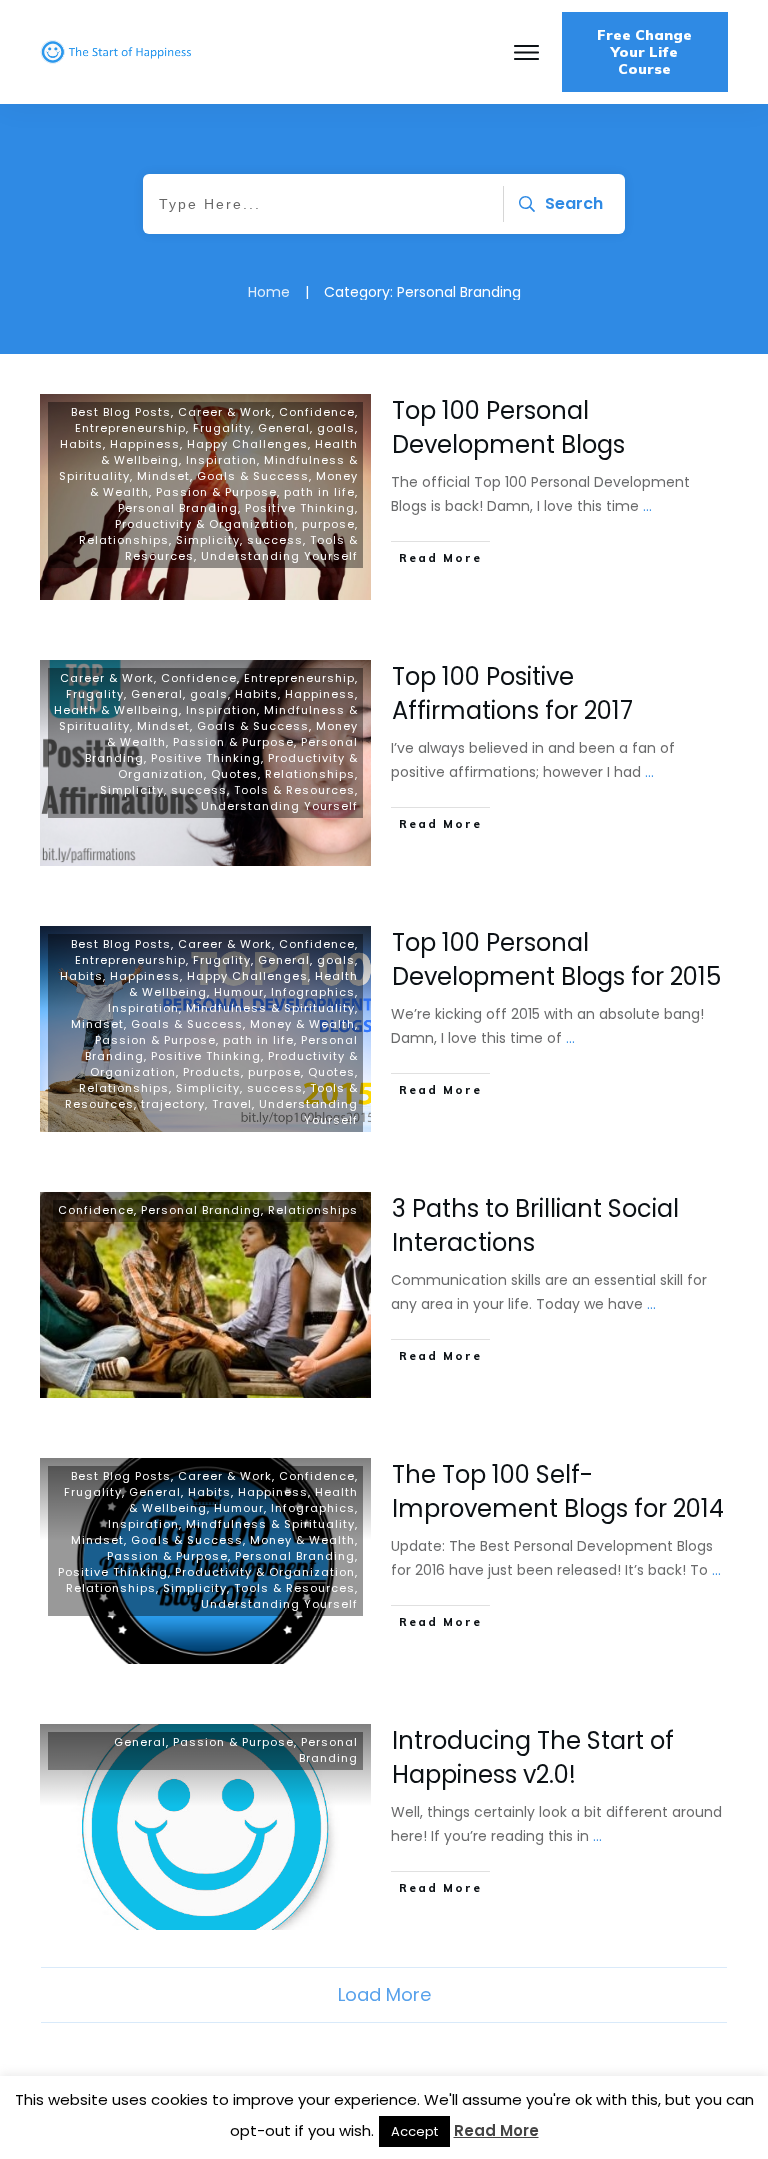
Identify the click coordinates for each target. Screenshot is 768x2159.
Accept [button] (414, 2131)
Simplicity (208, 540)
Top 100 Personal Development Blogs (508, 427)
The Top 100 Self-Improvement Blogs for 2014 (558, 1491)
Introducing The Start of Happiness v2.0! (533, 1757)
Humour (239, 992)
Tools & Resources (294, 790)
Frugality (222, 428)
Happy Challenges (247, 444)
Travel (232, 1104)
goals (336, 428)
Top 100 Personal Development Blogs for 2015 (556, 959)
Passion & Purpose (216, 492)
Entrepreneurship (130, 428)
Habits (81, 444)
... (647, 506)
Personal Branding (178, 508)
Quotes (234, 774)
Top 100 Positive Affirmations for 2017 (512, 693)
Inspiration (221, 460)
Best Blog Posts (121, 412)
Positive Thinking (300, 508)
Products (212, 1072)
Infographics (313, 992)
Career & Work (225, 412)
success (275, 540)
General (284, 428)
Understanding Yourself (279, 556)
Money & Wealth (302, 1024)
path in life (319, 492)
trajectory (173, 1104)
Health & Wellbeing (116, 710)
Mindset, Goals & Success (223, 476)
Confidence (317, 412)
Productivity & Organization (205, 524)
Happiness (145, 444)
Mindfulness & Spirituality (270, 1008)
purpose (328, 524)
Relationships (124, 540)
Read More (496, 2130)
